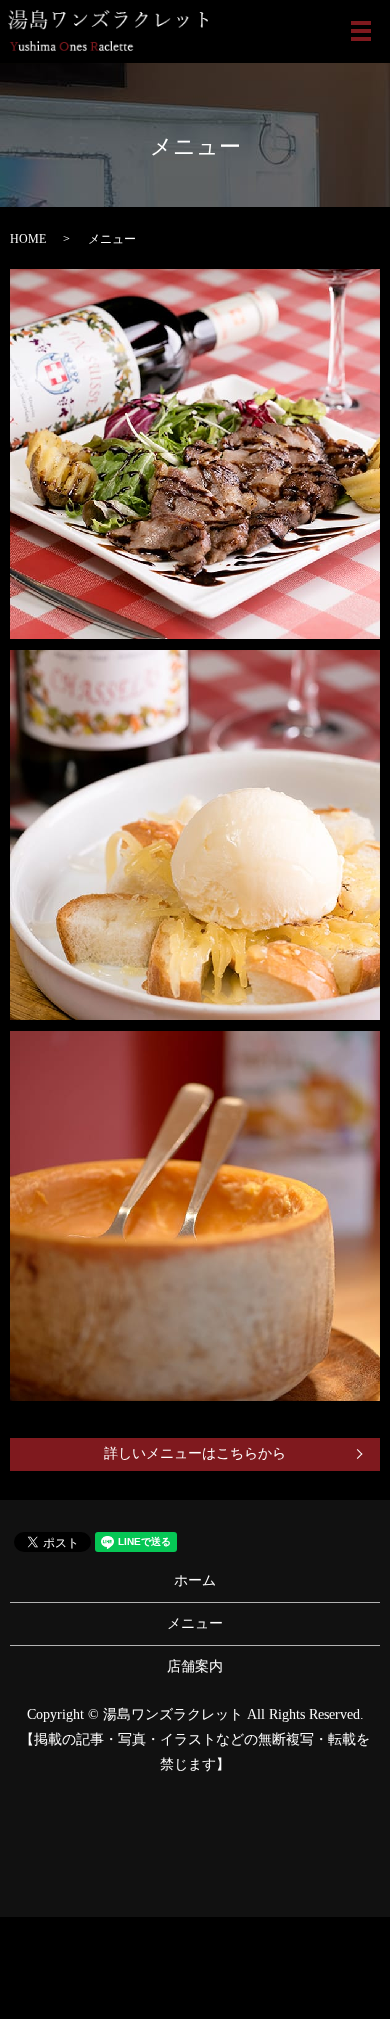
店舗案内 (195, 1666)
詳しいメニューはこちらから (195, 1453)
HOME (28, 239)
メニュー (195, 1623)
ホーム (195, 1580)
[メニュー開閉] (361, 31)
